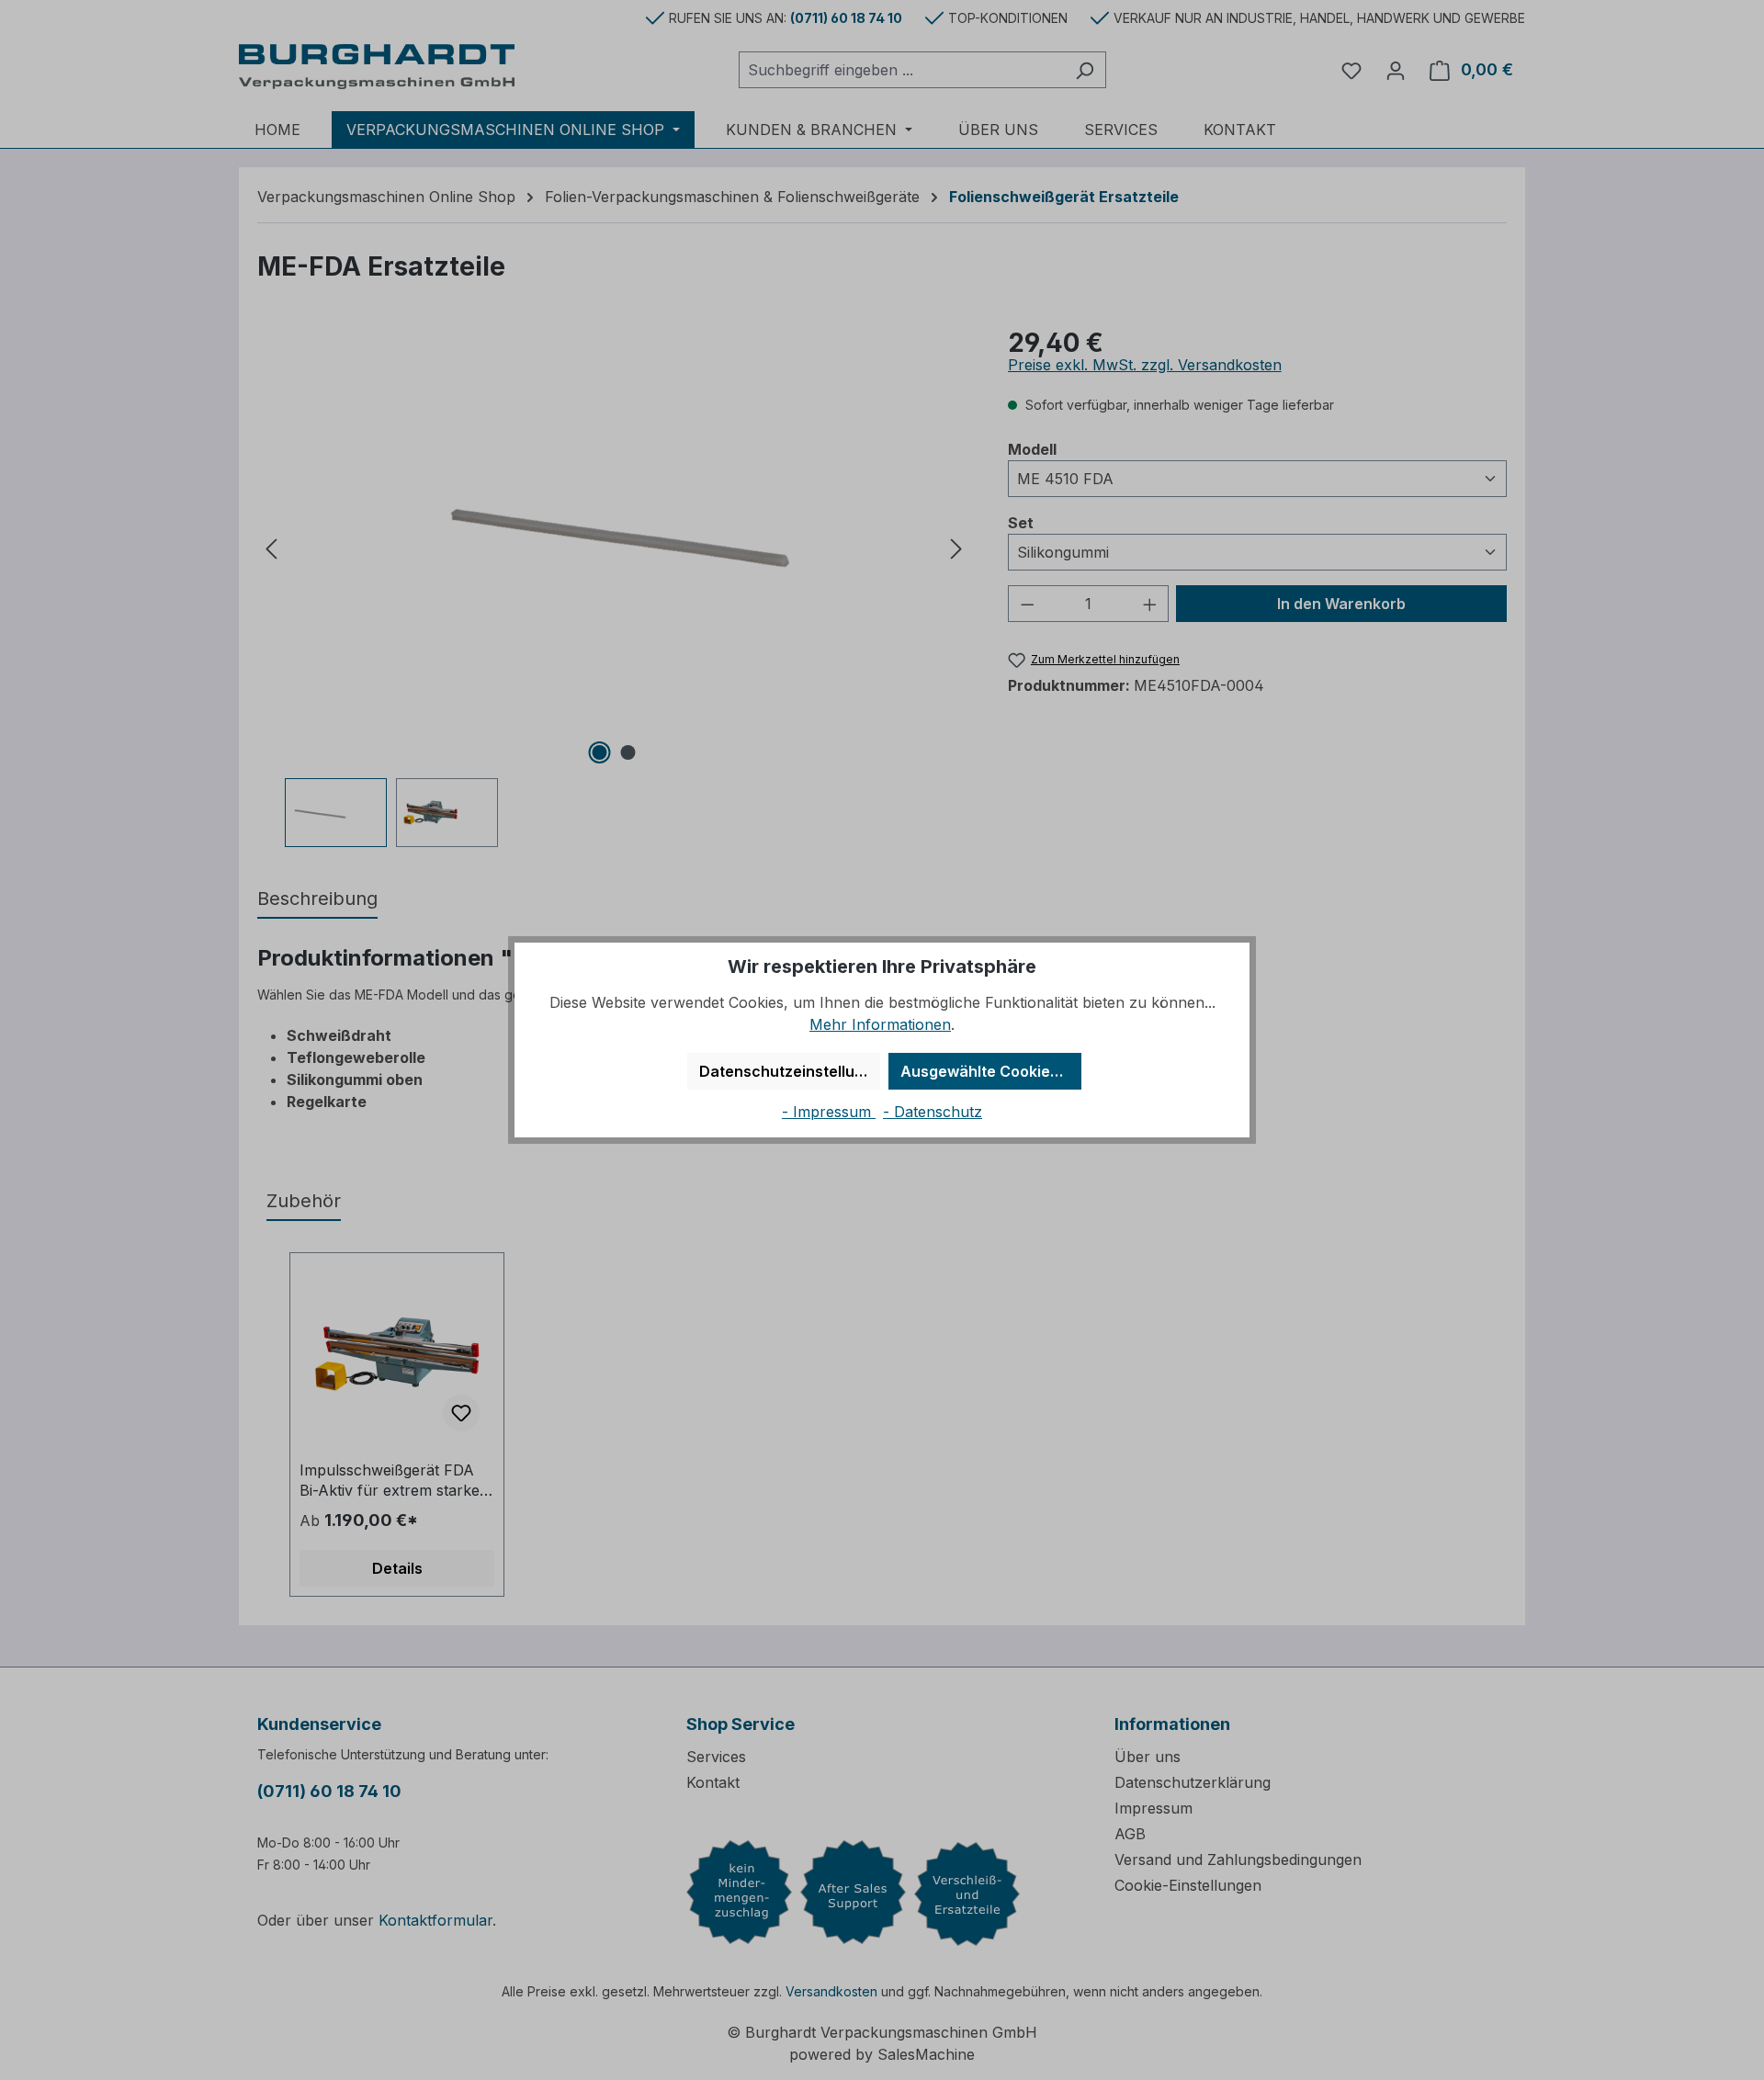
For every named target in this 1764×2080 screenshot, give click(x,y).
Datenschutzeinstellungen (790, 1071)
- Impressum (829, 1112)
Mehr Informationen (880, 1024)
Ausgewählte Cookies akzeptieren (991, 1071)
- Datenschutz (933, 1112)
